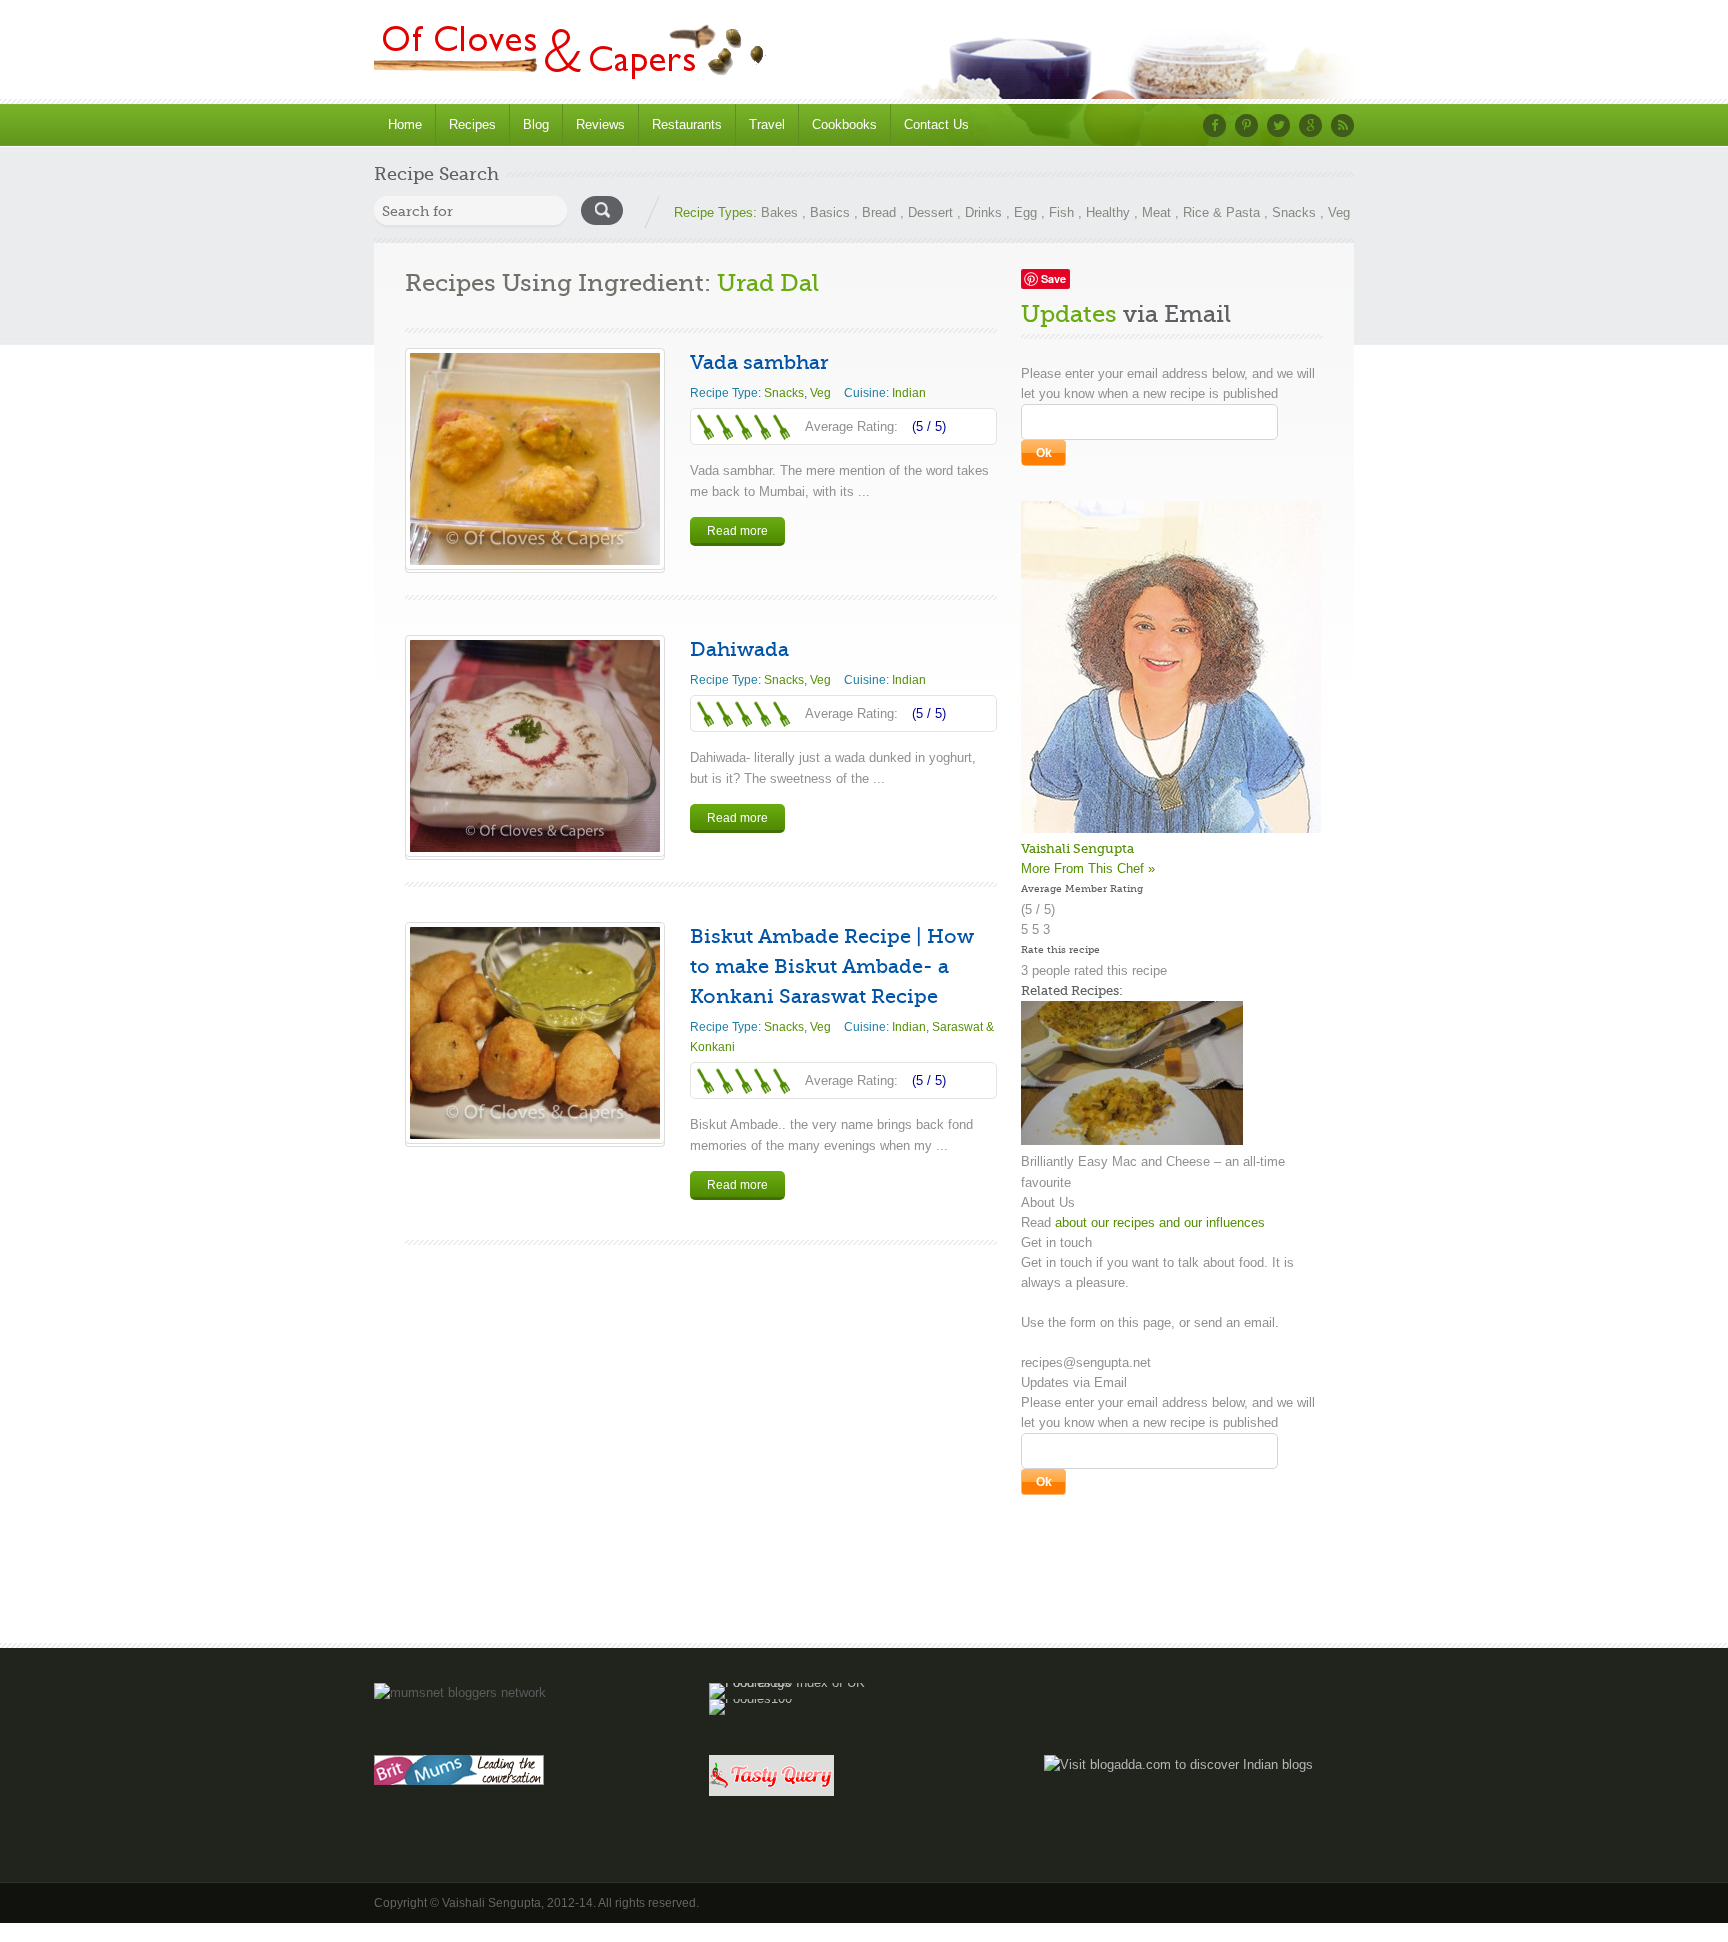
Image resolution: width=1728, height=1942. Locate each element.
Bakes (779, 212)
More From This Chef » (1088, 868)
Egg (1025, 212)
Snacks (1294, 212)
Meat (1156, 212)
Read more (737, 531)
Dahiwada (739, 649)
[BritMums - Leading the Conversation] (459, 1780)
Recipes (472, 124)
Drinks (983, 212)
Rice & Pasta (1221, 212)
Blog (536, 124)
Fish (1061, 212)
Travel (767, 124)
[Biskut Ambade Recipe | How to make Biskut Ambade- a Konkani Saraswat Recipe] (535, 1033)
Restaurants (687, 124)
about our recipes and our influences (1160, 1222)
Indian (909, 393)
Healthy (1108, 212)
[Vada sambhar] (535, 459)
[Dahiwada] (535, 746)
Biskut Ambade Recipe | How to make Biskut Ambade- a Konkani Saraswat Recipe (832, 966)
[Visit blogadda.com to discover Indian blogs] (1178, 1764)
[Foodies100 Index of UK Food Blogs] (791, 1682)
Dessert (930, 212)
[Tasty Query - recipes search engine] (771, 1791)
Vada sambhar (759, 362)
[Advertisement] (864, 1582)
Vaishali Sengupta (1077, 848)
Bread (879, 212)
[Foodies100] (750, 1698)
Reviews (600, 124)
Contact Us (936, 124)
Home (405, 124)
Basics (830, 212)
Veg (1339, 212)
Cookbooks (844, 124)
